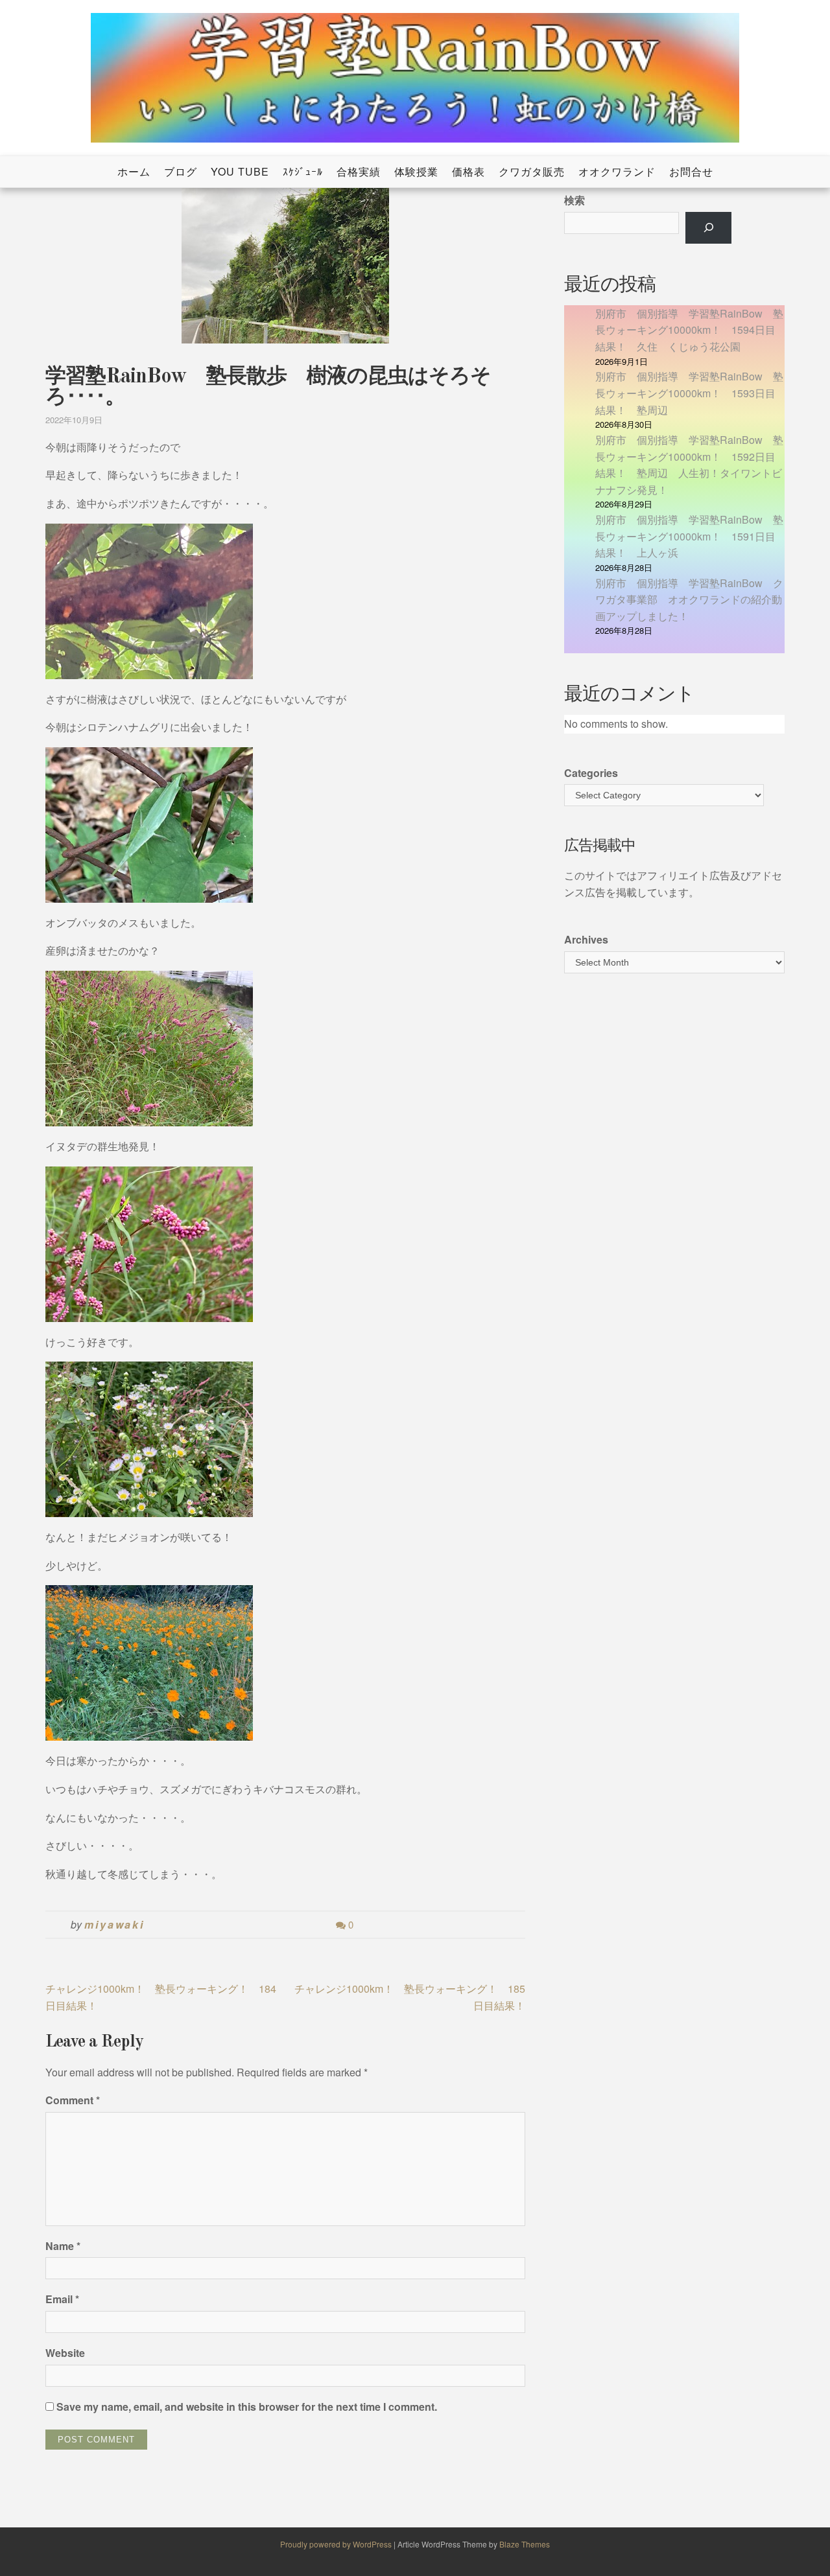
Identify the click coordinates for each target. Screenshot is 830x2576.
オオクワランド (617, 171)
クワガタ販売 (532, 171)
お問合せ (691, 171)
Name (63, 2246)
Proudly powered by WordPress (337, 2544)
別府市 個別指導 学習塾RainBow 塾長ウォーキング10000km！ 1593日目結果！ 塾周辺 (689, 393)
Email (62, 2299)
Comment (73, 2100)
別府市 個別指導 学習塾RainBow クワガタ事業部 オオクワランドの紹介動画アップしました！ (689, 599)
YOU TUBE (240, 171)
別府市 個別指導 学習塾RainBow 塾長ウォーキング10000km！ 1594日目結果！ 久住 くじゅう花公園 (689, 330)
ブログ (181, 171)
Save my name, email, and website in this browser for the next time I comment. (247, 2407)
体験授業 (416, 171)
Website (65, 2353)
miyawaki (114, 1924)
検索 (575, 200)
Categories (591, 773)
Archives (586, 939)
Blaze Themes (525, 2544)
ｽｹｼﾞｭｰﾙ (303, 171)
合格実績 (359, 171)
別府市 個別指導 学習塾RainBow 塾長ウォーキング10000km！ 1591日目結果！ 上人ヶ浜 (689, 536)
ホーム (134, 171)
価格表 (468, 171)
